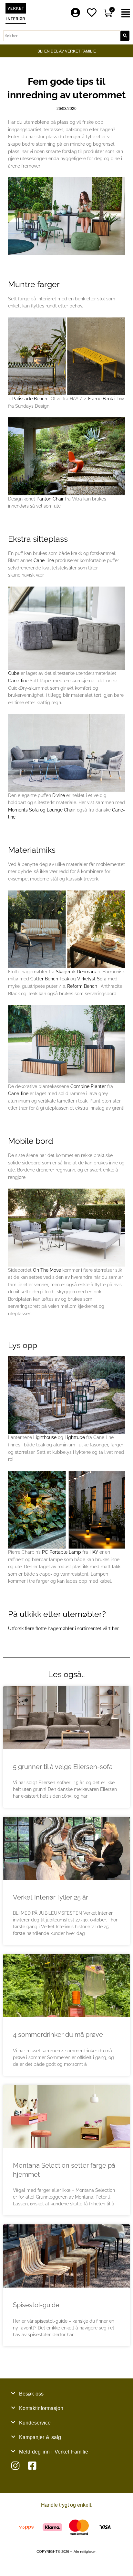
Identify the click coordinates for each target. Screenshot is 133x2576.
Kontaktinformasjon (41, 2408)
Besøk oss (31, 2394)
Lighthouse (45, 1437)
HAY (94, 1552)
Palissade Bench (30, 399)
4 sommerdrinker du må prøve (58, 2035)
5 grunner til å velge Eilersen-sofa (63, 1767)
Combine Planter (88, 1086)
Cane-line (44, 560)
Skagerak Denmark (76, 972)
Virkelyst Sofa (92, 979)
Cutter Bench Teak (50, 979)
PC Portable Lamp (61, 1552)
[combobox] (62, 36)
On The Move (47, 1270)
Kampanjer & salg (40, 2437)
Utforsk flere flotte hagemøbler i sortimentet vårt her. (64, 1628)
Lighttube (75, 1437)
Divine (59, 795)
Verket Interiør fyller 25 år (51, 1897)
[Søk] (125, 36)
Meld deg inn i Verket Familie (54, 2452)
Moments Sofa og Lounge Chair (41, 810)
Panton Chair (50, 499)
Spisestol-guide (36, 2305)
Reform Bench (82, 986)
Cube (14, 673)
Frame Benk (101, 399)
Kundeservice (35, 2423)
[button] (126, 13)
